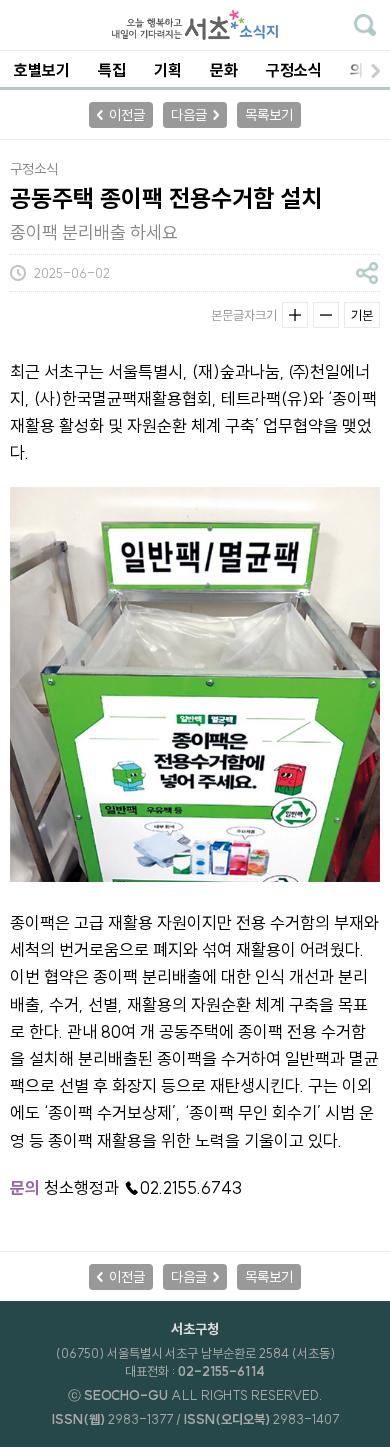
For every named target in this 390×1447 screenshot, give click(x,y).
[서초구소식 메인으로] (195, 25)
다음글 (189, 115)
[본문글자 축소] (326, 315)
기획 (168, 70)
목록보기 (269, 115)
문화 (224, 70)
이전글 (127, 115)
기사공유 (367, 273)
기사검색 (365, 25)
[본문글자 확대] (295, 315)
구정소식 (294, 70)
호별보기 (42, 70)
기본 (362, 315)
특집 (112, 70)
